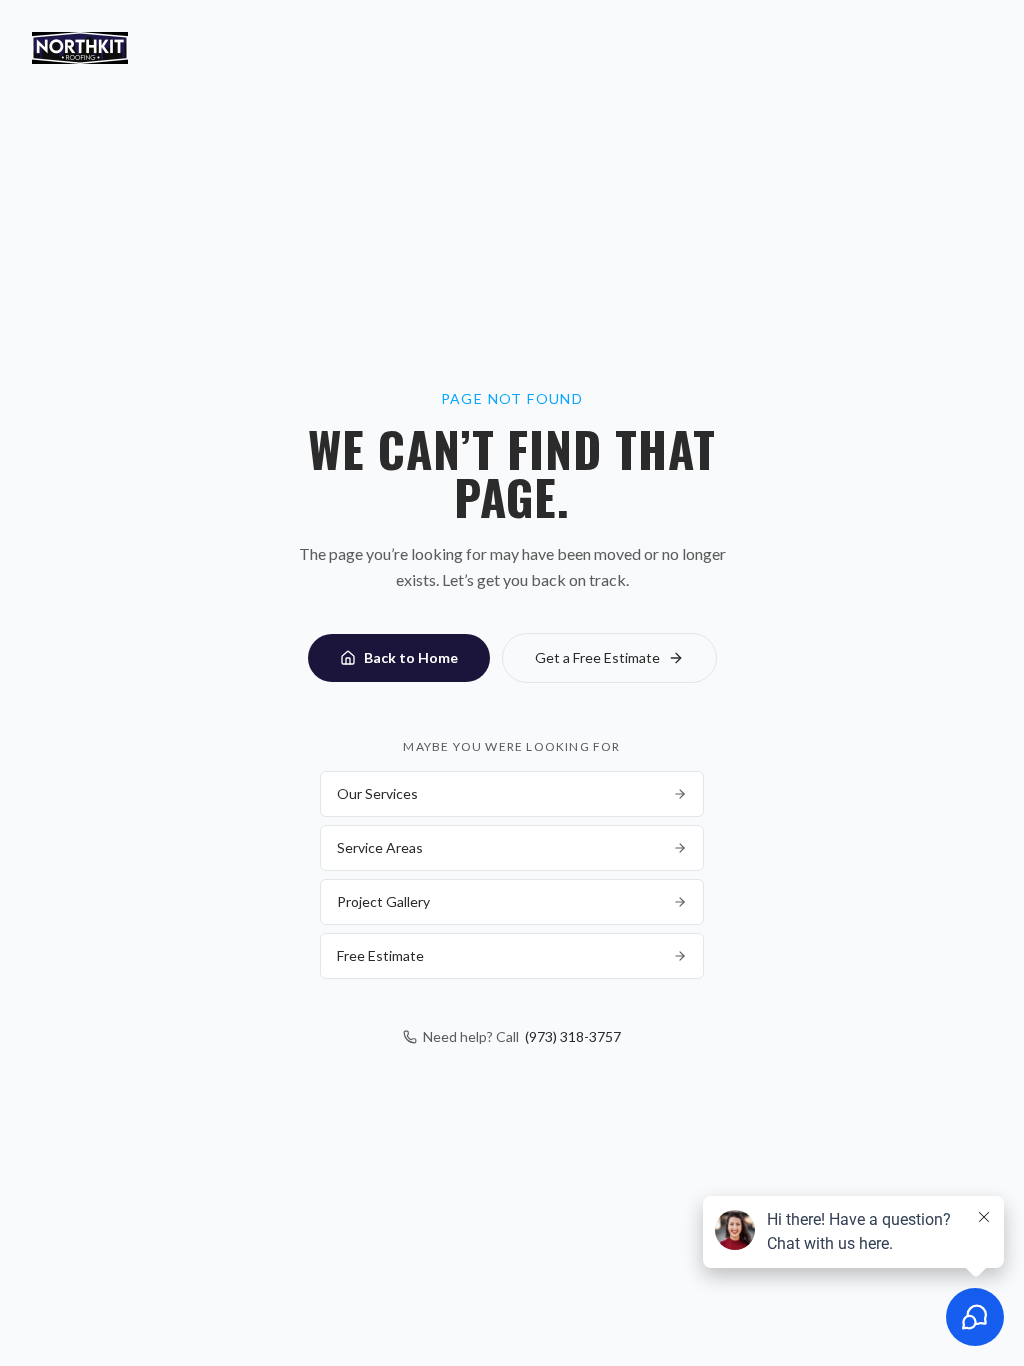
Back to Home (411, 657)
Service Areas (380, 847)
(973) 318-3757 (573, 1036)
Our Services (377, 793)
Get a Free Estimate (597, 657)
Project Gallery (383, 901)
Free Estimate (380, 955)
